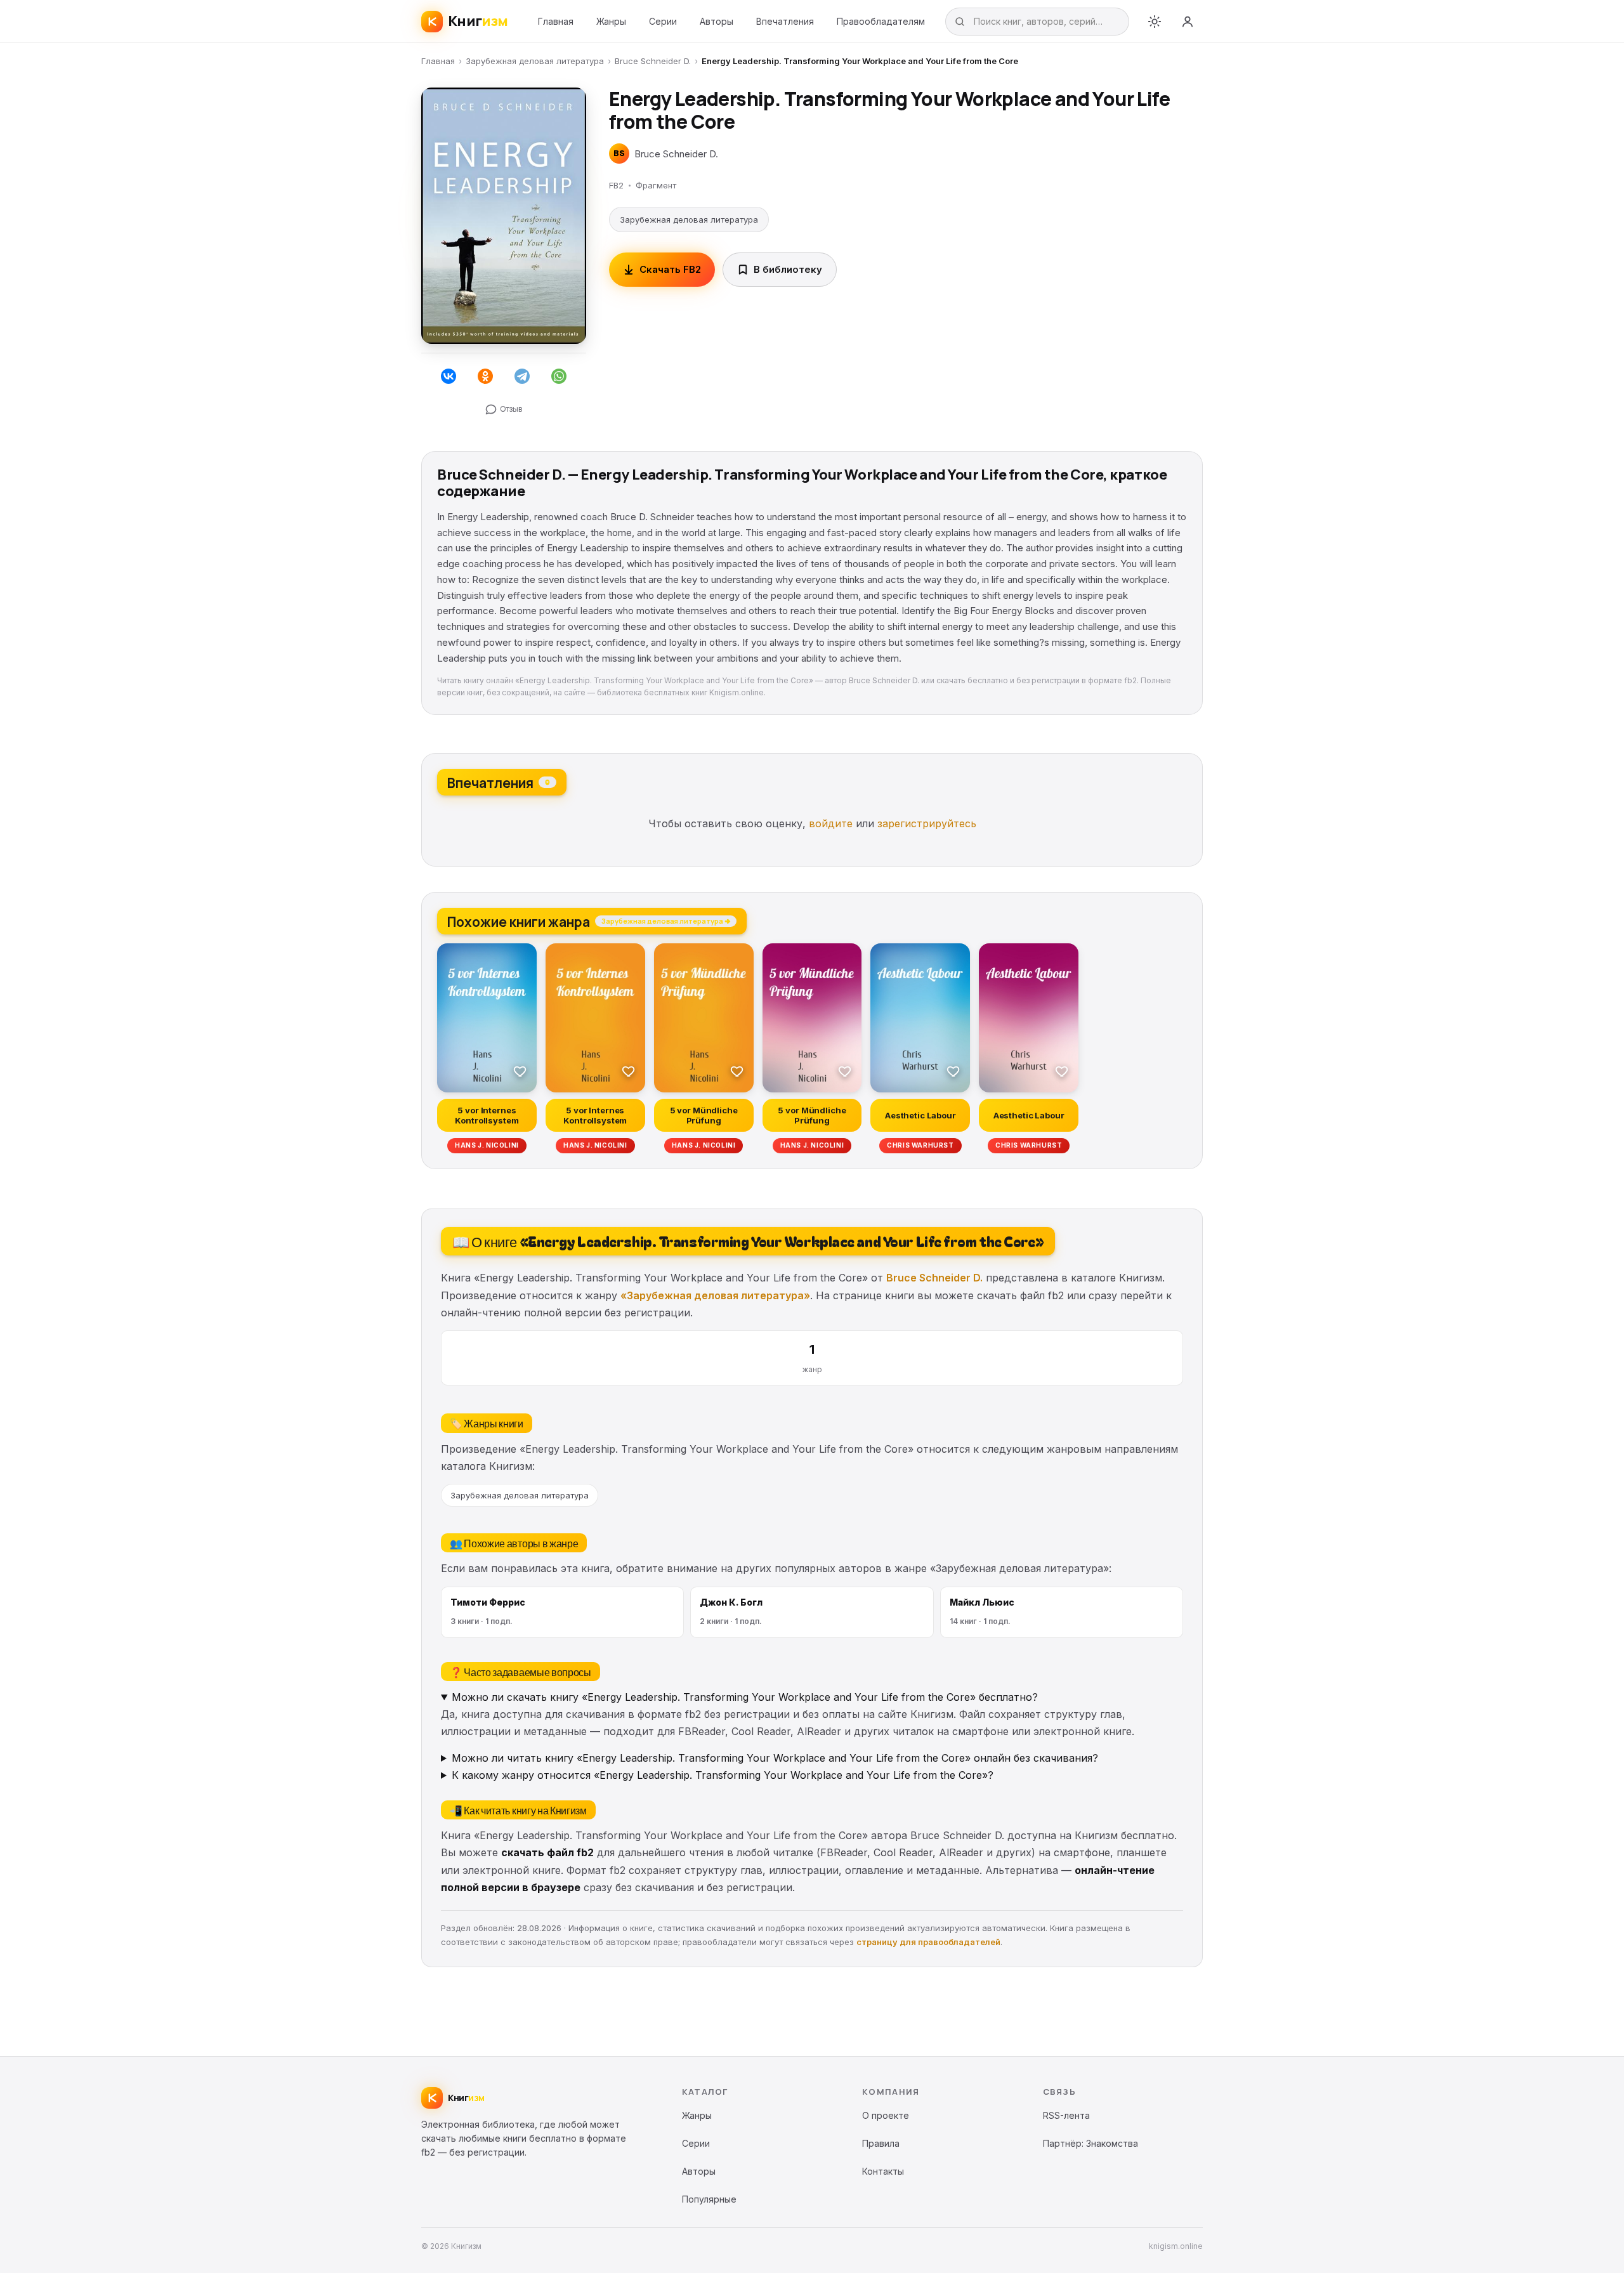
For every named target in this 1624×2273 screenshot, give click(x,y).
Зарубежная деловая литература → (666, 920)
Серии (663, 21)
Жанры (611, 21)
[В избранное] (520, 1071)
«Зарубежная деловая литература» (715, 1295)
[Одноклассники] (485, 376)
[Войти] (1188, 22)
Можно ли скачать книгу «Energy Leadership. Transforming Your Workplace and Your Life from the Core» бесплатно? (745, 1697)
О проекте (886, 2115)
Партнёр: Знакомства (1090, 2143)
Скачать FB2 (670, 269)
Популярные (709, 2199)
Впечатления (785, 21)
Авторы (717, 21)
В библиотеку (788, 269)
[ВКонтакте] (449, 376)
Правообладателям (881, 21)
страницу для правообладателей (928, 1942)
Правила (881, 2143)
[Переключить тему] (1155, 22)
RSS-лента (1066, 2115)
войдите (831, 823)
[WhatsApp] (559, 376)
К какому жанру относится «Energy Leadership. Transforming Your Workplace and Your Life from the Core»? (723, 1775)
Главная (556, 21)
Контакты (883, 2171)
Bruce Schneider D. (653, 61)
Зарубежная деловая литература (535, 61)
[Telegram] (522, 376)
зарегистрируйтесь (927, 823)
